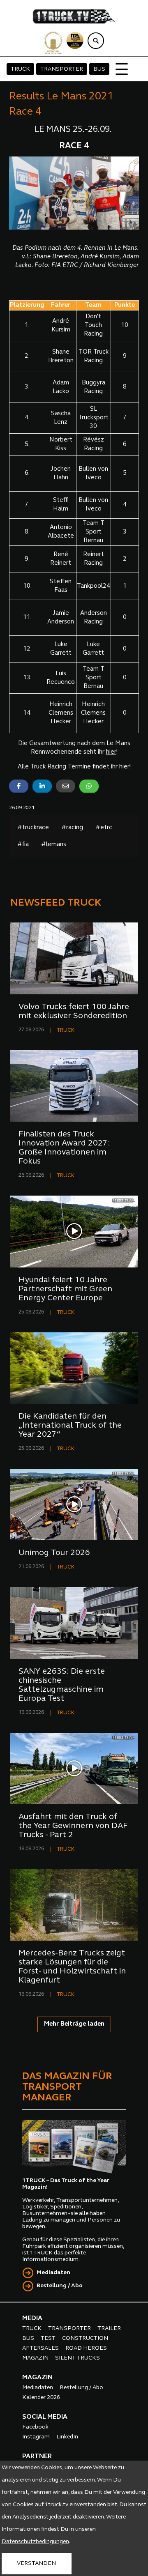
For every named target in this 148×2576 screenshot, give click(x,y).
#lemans (54, 845)
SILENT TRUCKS (77, 2358)
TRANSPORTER (62, 69)
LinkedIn (67, 2437)
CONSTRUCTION (85, 2338)
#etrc (104, 828)
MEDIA (32, 2318)
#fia (23, 845)
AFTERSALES (40, 2348)
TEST (48, 2338)
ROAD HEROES (86, 2348)
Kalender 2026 (41, 2398)
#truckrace (33, 828)
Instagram (36, 2437)
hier (111, 752)
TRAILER (109, 2329)
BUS (99, 69)
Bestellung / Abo (60, 2286)
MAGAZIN (35, 2358)
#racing (72, 828)
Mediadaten (53, 2273)
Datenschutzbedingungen (35, 2542)
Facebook (35, 2427)
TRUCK (20, 69)
